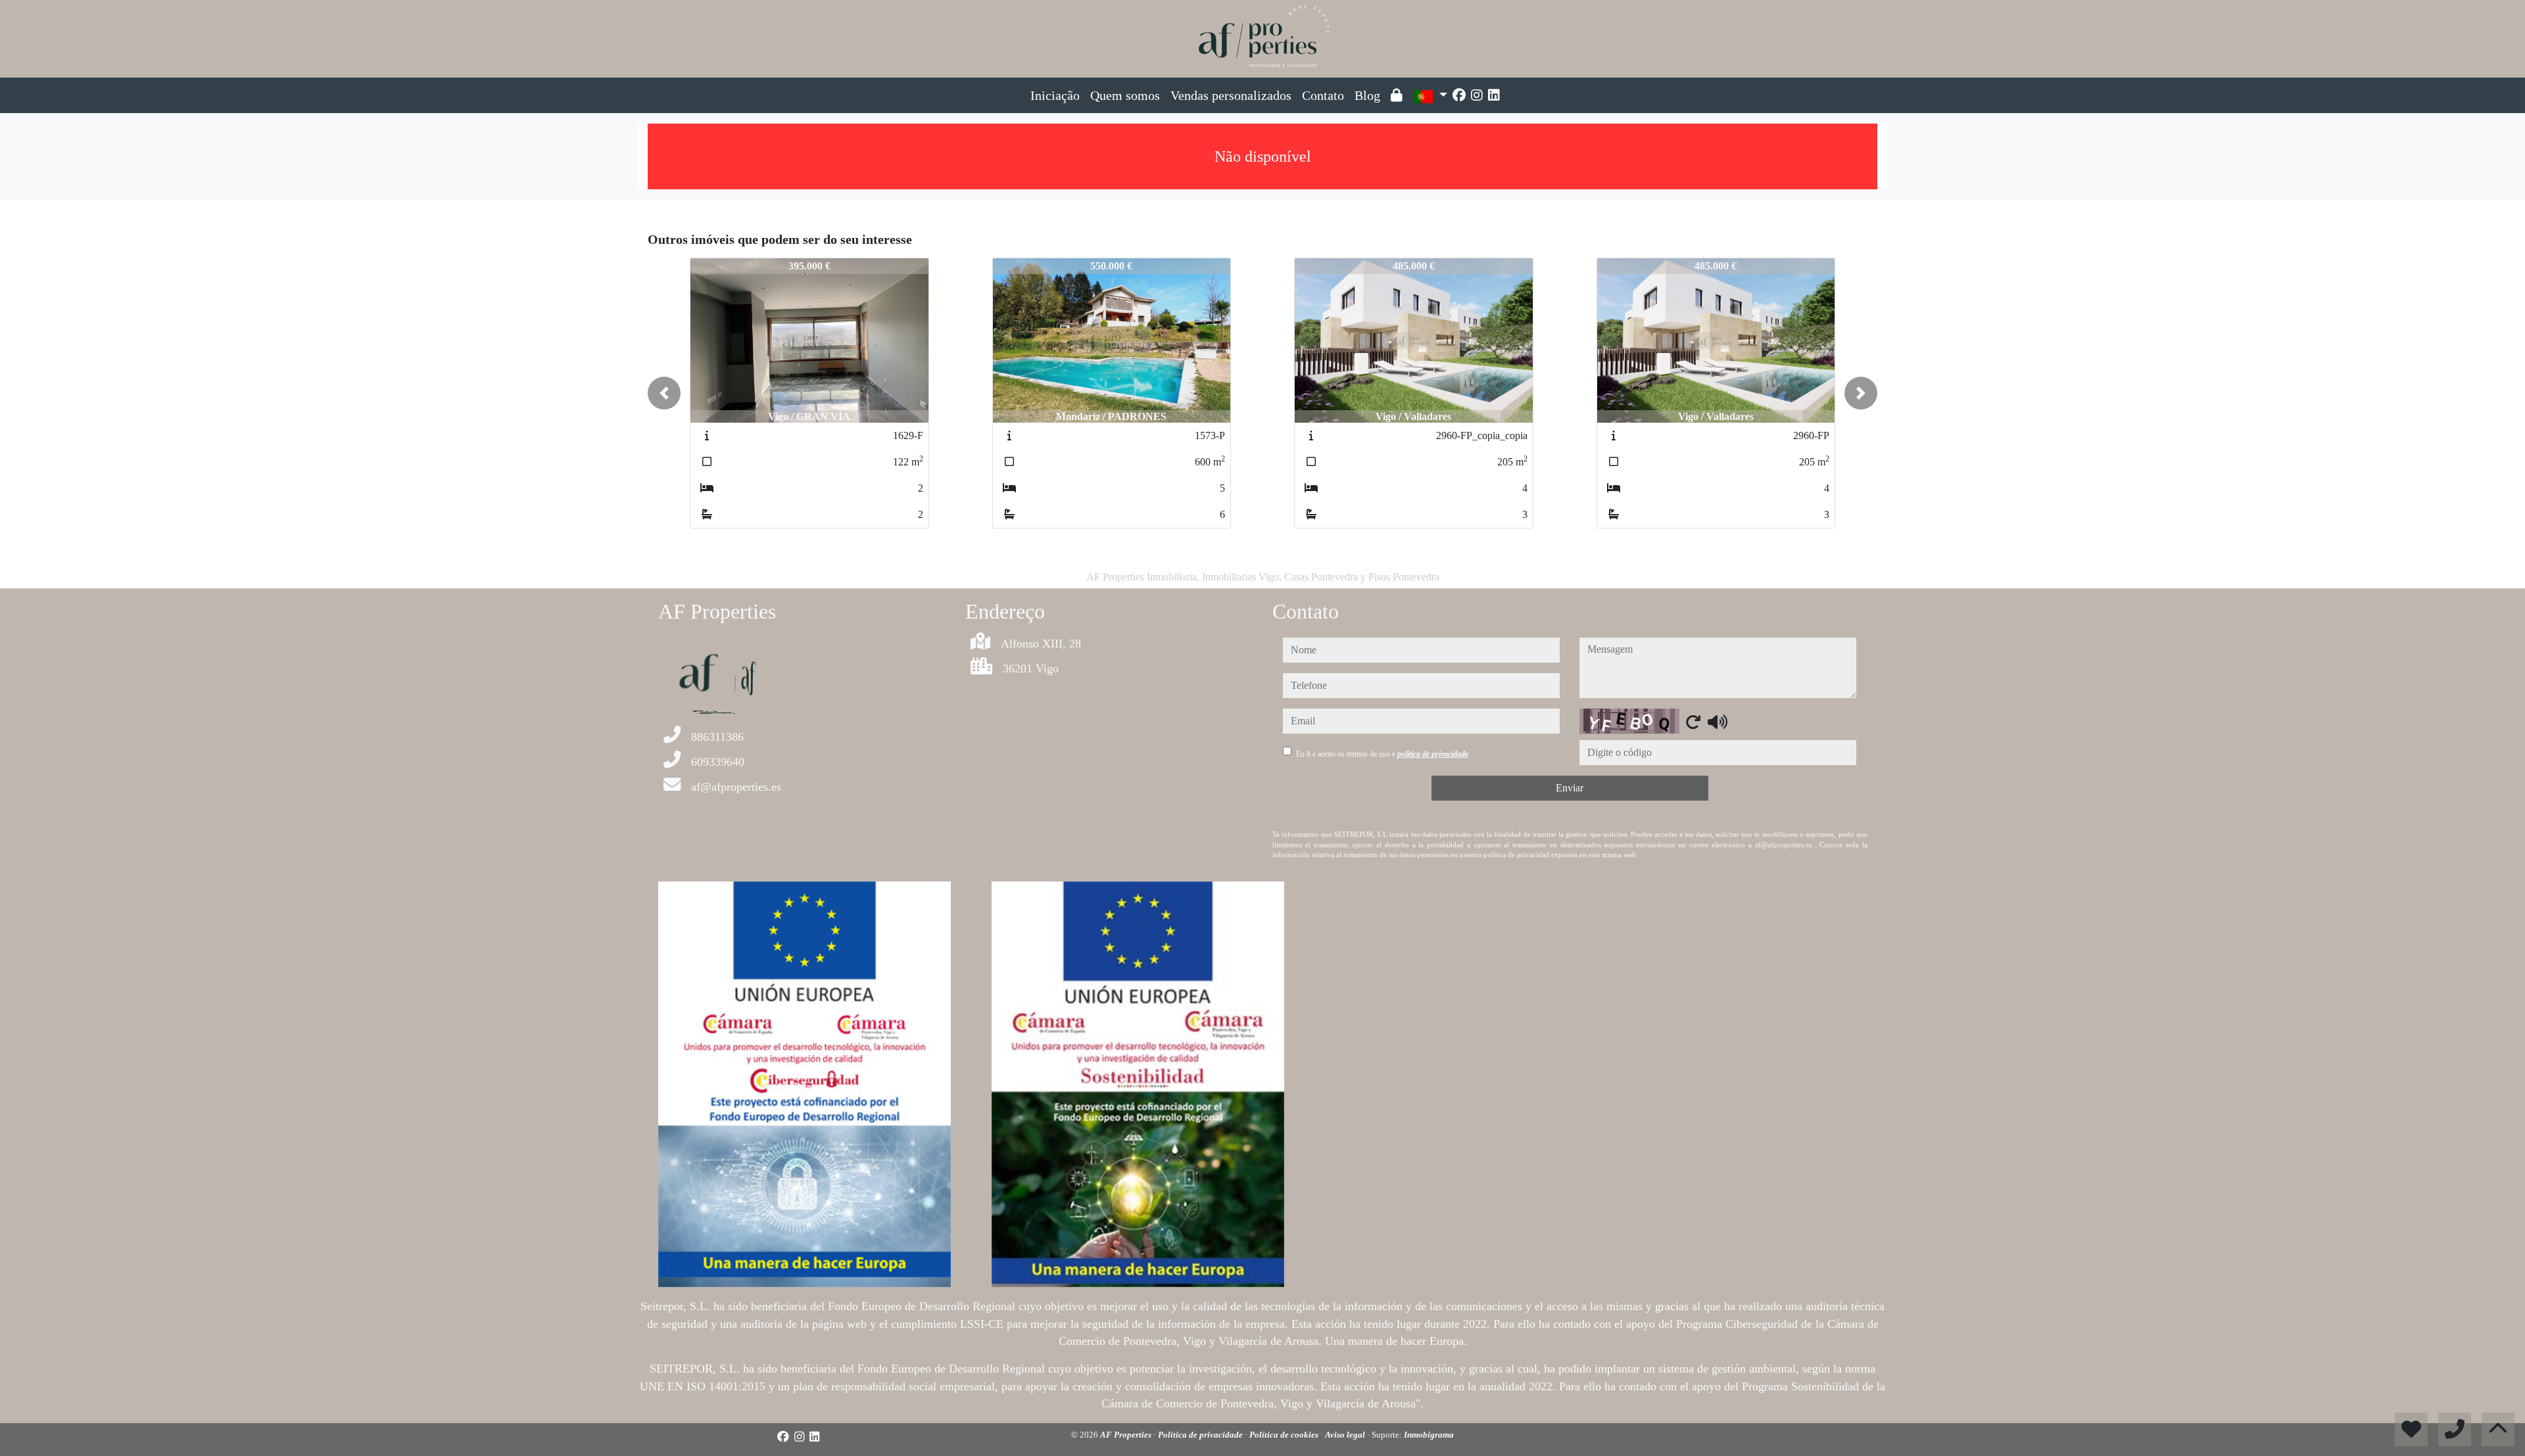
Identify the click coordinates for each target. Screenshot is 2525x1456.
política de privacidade (1433, 754)
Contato (1323, 95)
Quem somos (1125, 95)
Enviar (1570, 788)
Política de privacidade (1201, 1435)
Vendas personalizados (1231, 95)
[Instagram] (1477, 95)
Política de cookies (1285, 1435)
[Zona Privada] (1397, 95)
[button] (664, 393)
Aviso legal (1346, 1435)
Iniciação (1055, 95)
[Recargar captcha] (1693, 722)
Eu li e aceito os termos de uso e (1382, 754)
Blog (1367, 95)
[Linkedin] (1494, 95)
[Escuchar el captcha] (1718, 722)
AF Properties (1127, 1435)
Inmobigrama (1429, 1435)
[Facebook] (1459, 95)
